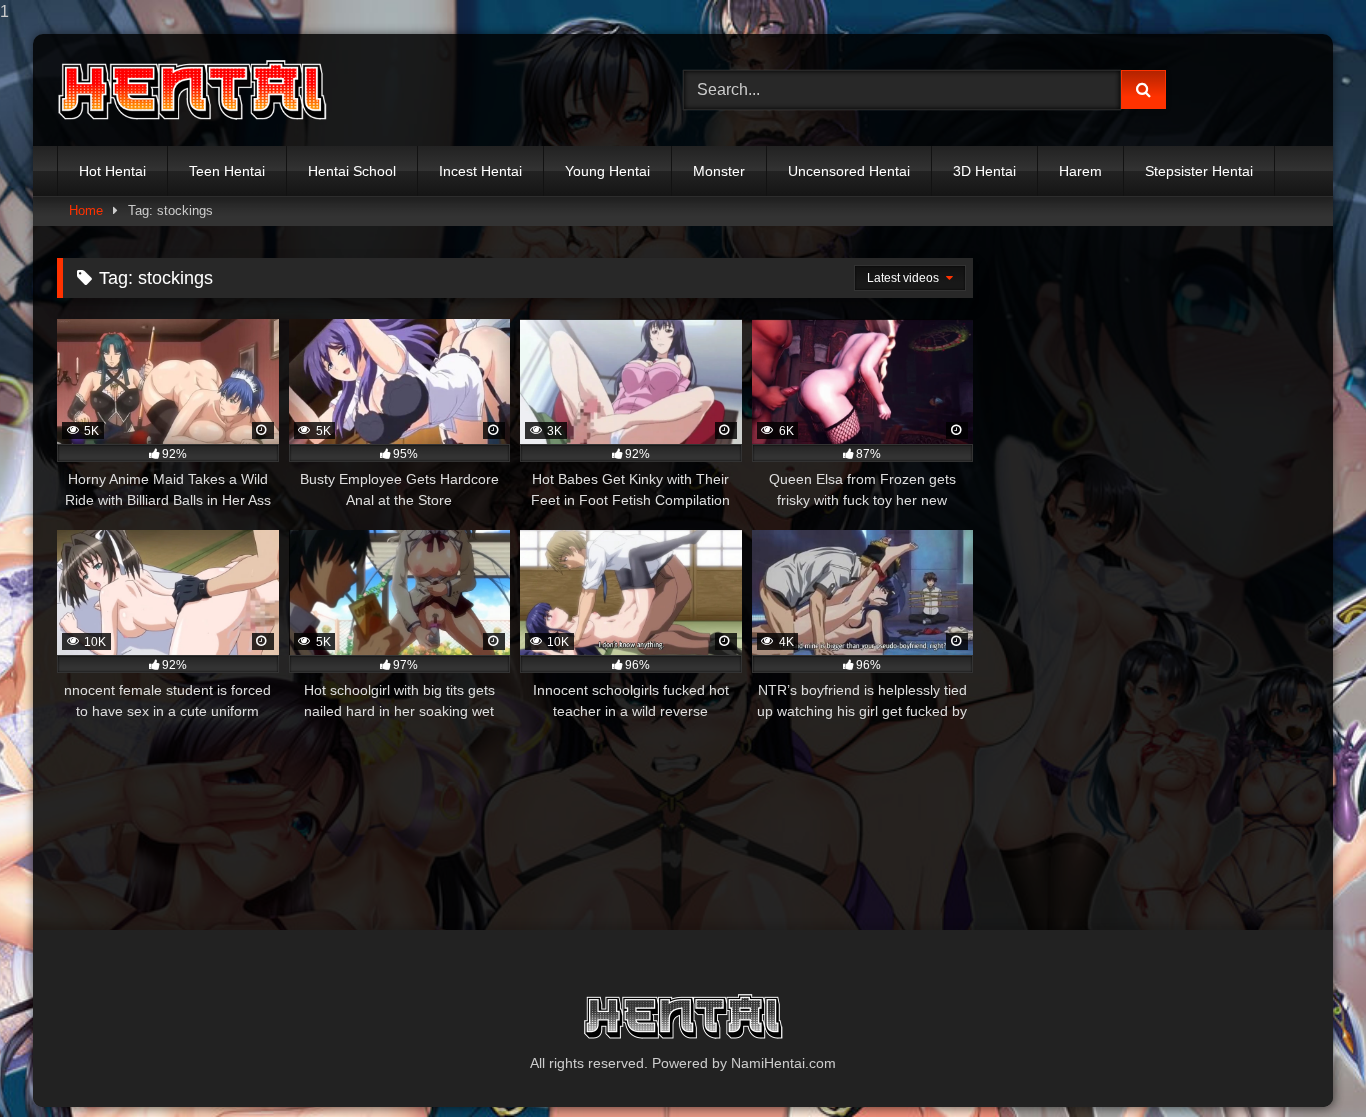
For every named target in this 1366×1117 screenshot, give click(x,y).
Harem (1080, 171)
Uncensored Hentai (849, 171)
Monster (719, 171)
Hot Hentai (112, 171)
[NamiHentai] (192, 90)
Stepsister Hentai (1199, 171)
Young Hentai (607, 171)
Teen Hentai (227, 171)
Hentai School (352, 171)
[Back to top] (1304, 1061)
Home (86, 210)
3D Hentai (984, 171)
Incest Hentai (480, 171)
